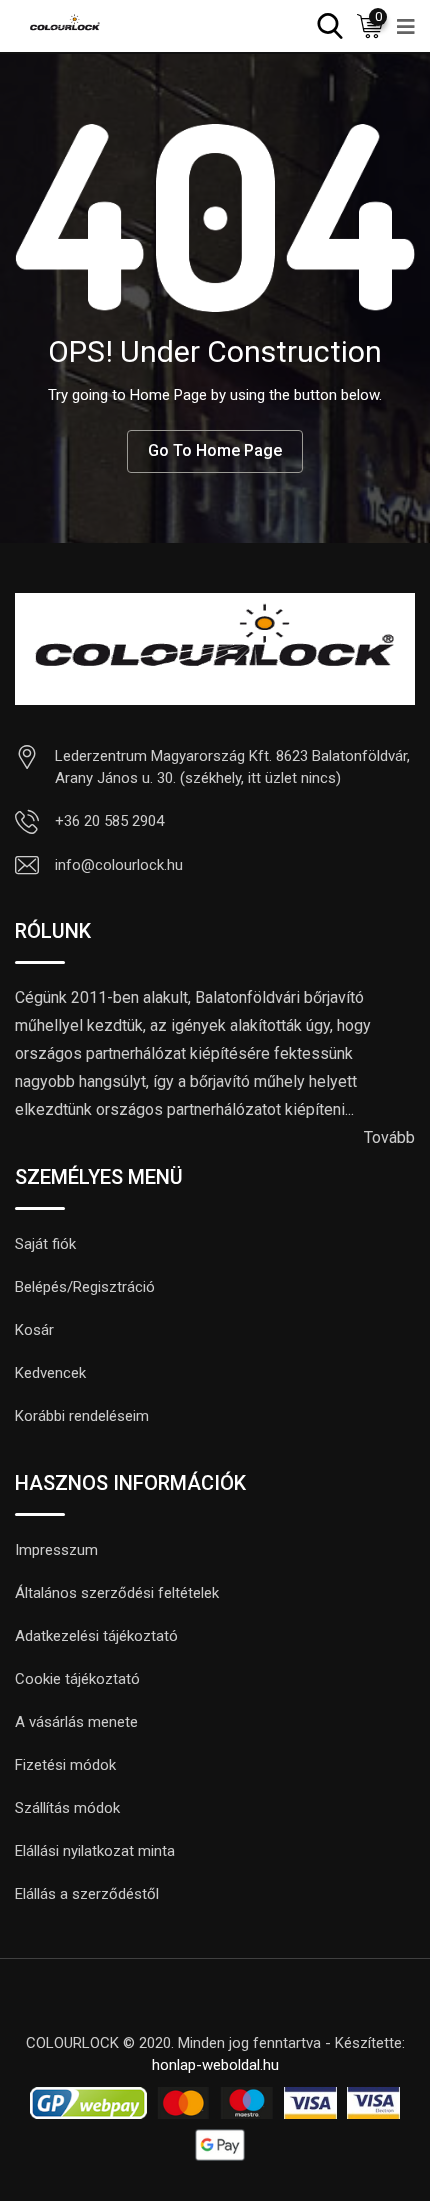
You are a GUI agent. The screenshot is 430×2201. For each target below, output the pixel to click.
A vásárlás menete (76, 1722)
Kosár (34, 1330)
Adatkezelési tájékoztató (96, 1636)
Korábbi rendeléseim (82, 1416)
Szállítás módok (67, 1808)
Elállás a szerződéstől (87, 1894)
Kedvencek (50, 1373)
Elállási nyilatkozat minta (95, 1851)
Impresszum (56, 1550)
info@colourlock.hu (119, 865)
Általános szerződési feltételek (117, 1593)
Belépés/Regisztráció (85, 1287)
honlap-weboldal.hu (215, 2065)
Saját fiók (45, 1244)
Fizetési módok (65, 1765)
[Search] (330, 24)
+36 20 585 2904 (109, 821)
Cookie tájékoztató (77, 1679)
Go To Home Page (215, 450)
